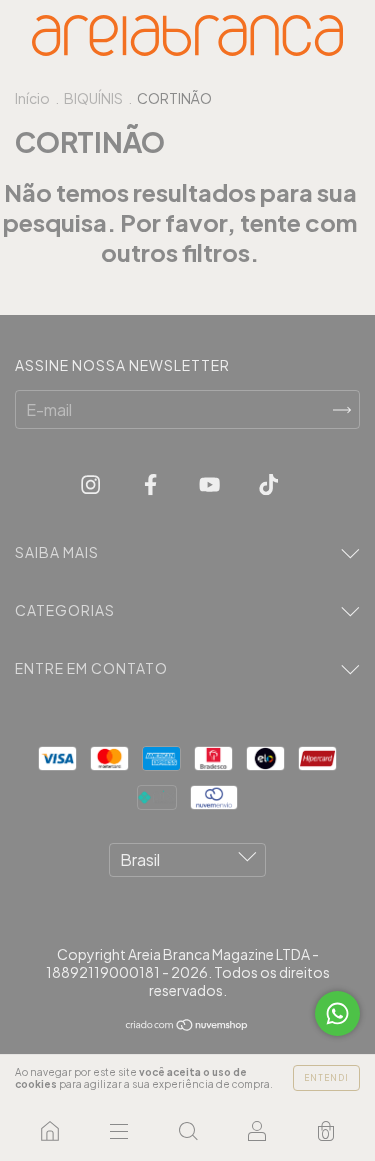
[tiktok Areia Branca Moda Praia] (268, 483)
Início (32, 98)
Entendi (326, 1078)
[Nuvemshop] (187, 1025)
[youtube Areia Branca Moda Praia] (211, 483)
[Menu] (118, 1131)
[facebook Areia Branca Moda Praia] (152, 483)
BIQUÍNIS (93, 98)
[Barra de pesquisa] (187, 1131)
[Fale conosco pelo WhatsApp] (337, 1013)
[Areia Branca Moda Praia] (49, 1131)
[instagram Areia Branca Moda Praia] (92, 483)
